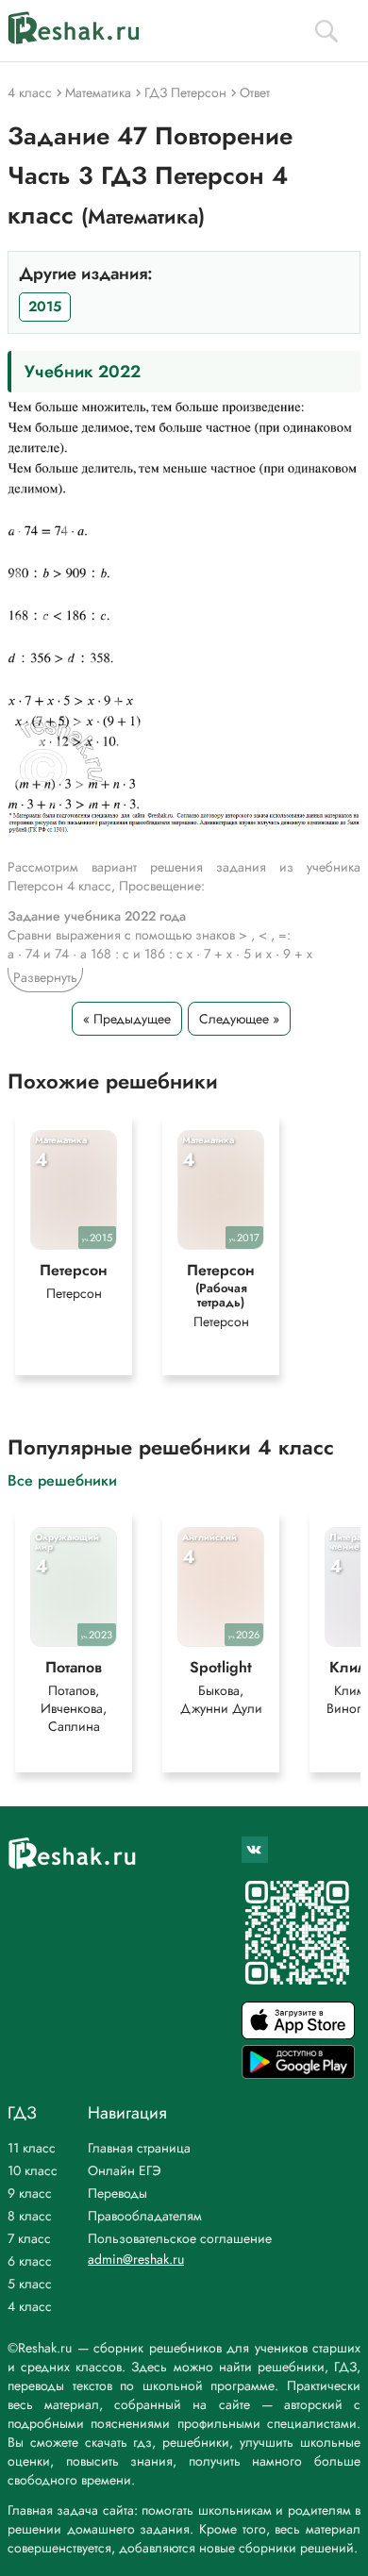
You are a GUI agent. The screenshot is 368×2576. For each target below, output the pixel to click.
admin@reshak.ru (136, 2259)
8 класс (30, 2216)
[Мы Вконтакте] (255, 1850)
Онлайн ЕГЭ (125, 2170)
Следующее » (239, 1019)
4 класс (30, 2306)
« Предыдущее (127, 1019)
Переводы (117, 2193)
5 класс (30, 2284)
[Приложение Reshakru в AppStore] (298, 2034)
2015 (45, 307)
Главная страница (139, 2148)
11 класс (32, 2148)
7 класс (29, 2238)
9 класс (30, 2193)
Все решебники (62, 1479)
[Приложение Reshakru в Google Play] (298, 2074)
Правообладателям (145, 2216)
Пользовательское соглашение (180, 2238)
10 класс (33, 2170)
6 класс (30, 2261)
